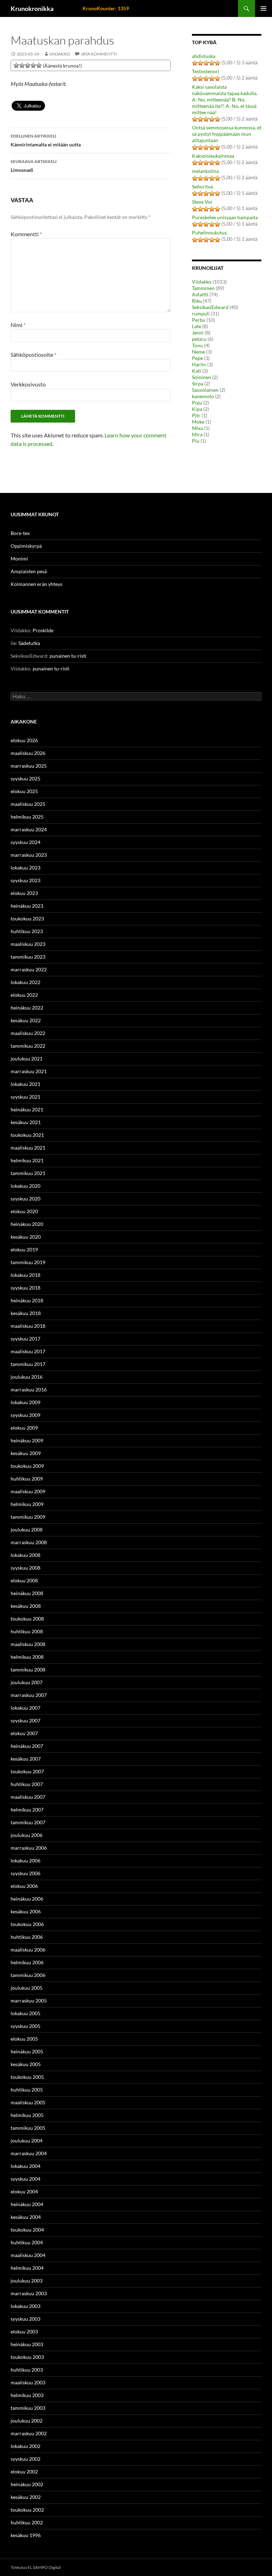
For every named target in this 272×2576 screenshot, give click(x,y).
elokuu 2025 (24, 791)
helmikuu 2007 (27, 1810)
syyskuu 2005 (25, 2026)
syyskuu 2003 (25, 2319)
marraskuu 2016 (29, 1389)
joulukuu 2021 (27, 1059)
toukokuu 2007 (27, 1771)
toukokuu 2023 (27, 918)
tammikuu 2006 (28, 1975)
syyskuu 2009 (25, 1415)
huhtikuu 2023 (27, 931)
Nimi (18, 325)
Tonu (197, 345)
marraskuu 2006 (29, 1848)
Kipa (197, 409)
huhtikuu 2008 (27, 1631)
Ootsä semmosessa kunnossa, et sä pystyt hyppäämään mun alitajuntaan (227, 134)
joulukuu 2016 (27, 1377)
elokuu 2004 (24, 2191)
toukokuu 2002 (27, 2510)
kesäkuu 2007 (26, 1759)
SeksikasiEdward (210, 307)
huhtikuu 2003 (27, 2370)
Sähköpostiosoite (33, 354)
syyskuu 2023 (25, 880)
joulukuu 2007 (27, 1682)
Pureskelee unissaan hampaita (225, 217)
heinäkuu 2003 (27, 2344)
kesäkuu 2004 (26, 2217)
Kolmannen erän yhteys (36, 584)
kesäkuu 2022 (26, 1020)
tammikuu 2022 (28, 1046)
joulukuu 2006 (27, 1835)
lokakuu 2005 (25, 2013)
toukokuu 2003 (27, 2357)
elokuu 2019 (24, 1249)
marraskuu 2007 (29, 1695)
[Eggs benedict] (16, 65)
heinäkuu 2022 (27, 1008)
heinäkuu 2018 (27, 1300)
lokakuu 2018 (25, 1275)
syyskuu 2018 (25, 1288)
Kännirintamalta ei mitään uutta (46, 140)
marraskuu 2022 (29, 969)
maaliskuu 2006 (28, 1950)
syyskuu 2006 (25, 1873)
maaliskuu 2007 (28, 1797)
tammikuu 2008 (28, 1670)
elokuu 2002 (24, 2472)
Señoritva (202, 187)
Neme (199, 352)
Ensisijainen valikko (263, 8)
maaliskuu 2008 (28, 1644)
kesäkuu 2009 (26, 1453)
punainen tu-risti (68, 656)
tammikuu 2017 (28, 1364)
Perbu (199, 320)
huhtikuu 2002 (27, 2522)
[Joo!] (28, 65)
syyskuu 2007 (25, 1720)
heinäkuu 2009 (27, 1440)
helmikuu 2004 (27, 2268)
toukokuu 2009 (27, 1466)
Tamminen (203, 288)
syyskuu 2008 (25, 1568)
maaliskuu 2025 (28, 804)
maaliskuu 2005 (28, 2102)
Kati (197, 371)
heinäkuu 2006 (27, 1899)
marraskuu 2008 (29, 1542)
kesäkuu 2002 (26, 2497)
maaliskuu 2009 (28, 1491)
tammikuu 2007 (28, 1822)
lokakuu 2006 (25, 1860)
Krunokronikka (32, 8)
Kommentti (26, 234)
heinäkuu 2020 (27, 1224)
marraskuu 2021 (29, 1071)
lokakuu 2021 (25, 1084)
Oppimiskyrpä (26, 546)
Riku (197, 301)
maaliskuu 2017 (28, 1351)
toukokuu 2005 (27, 2077)
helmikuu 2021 (27, 1160)
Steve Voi (202, 202)
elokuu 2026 (24, 740)
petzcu (199, 339)
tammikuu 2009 (28, 1517)
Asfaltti (200, 294)
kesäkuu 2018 (26, 1313)
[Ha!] (39, 65)
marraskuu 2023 (29, 855)
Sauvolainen (205, 390)
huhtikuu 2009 (27, 1479)
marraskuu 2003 (29, 2293)
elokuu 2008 (24, 1580)
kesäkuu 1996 (26, 2535)
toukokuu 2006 (27, 1924)
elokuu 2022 (24, 995)
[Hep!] (33, 65)
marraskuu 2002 (29, 2433)
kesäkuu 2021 (26, 1122)
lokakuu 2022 (25, 982)
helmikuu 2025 (27, 817)
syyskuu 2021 (25, 1097)
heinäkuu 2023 (27, 906)
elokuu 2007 (24, 1733)
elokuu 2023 (24, 893)
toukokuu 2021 (27, 1135)
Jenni (198, 333)
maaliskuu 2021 (28, 1148)
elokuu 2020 (24, 1211)
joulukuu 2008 (27, 1530)
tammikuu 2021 (28, 1173)
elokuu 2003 (24, 2331)
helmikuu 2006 (27, 1962)
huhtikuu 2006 (27, 1937)
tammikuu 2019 (28, 1262)
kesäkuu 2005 (26, 2064)
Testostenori (206, 71)
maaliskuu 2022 (28, 1033)
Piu (196, 441)
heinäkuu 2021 (27, 1109)
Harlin (199, 364)
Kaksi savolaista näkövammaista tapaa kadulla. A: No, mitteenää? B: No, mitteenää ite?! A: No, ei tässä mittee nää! (225, 100)
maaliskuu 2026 (28, 753)
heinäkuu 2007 (27, 1746)
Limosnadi (34, 166)
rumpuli (201, 313)
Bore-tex (20, 533)
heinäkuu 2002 (27, 2484)
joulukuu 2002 (27, 2421)
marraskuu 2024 (29, 829)
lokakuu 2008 (25, 1555)
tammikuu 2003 (28, 2408)
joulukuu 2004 (27, 2141)
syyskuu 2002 (25, 2459)
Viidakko (60, 54)
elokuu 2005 (24, 2039)
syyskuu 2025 (25, 778)
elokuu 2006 (24, 1886)
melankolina (205, 171)
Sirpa (198, 383)
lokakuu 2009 (25, 1402)
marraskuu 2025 (29, 766)
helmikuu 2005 (27, 2115)
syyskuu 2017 (25, 1339)
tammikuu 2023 (28, 957)
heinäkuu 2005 (27, 2051)
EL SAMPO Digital (44, 2567)
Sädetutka (29, 643)
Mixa (197, 428)
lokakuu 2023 (25, 868)
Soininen (202, 377)
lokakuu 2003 (25, 2306)
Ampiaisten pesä (29, 571)
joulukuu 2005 (27, 1988)
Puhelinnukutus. (210, 232)
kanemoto (203, 396)
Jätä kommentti (99, 54)
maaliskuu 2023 (28, 944)
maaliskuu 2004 (28, 2255)
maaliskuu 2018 (28, 1326)
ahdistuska (204, 56)
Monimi (19, 559)
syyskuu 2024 (25, 842)
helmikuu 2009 (27, 1504)
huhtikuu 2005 (27, 2090)
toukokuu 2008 (27, 1619)
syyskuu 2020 (25, 1199)
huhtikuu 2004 (27, 2242)
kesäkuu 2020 (26, 1237)
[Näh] (22, 65)
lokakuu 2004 (25, 2166)
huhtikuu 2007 (27, 1784)
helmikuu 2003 (27, 2395)
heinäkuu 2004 (27, 2204)
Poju (197, 403)
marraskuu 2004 (29, 2153)
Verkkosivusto (28, 384)
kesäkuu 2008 (26, 1606)
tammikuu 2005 (28, 2128)
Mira (197, 434)
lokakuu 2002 (25, 2446)
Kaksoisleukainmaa (213, 156)
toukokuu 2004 (27, 2230)
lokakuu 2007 (25, 1708)
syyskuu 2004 (25, 2179)
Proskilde (43, 630)
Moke (198, 422)
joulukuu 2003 (27, 2281)
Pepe (197, 358)
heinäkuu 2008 (27, 1593)
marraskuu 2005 (29, 2001)
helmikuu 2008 (27, 1657)
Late (197, 326)
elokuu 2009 (24, 1428)
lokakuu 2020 (25, 1186)
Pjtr (196, 415)
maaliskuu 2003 (28, 2382)
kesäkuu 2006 (26, 1911)
